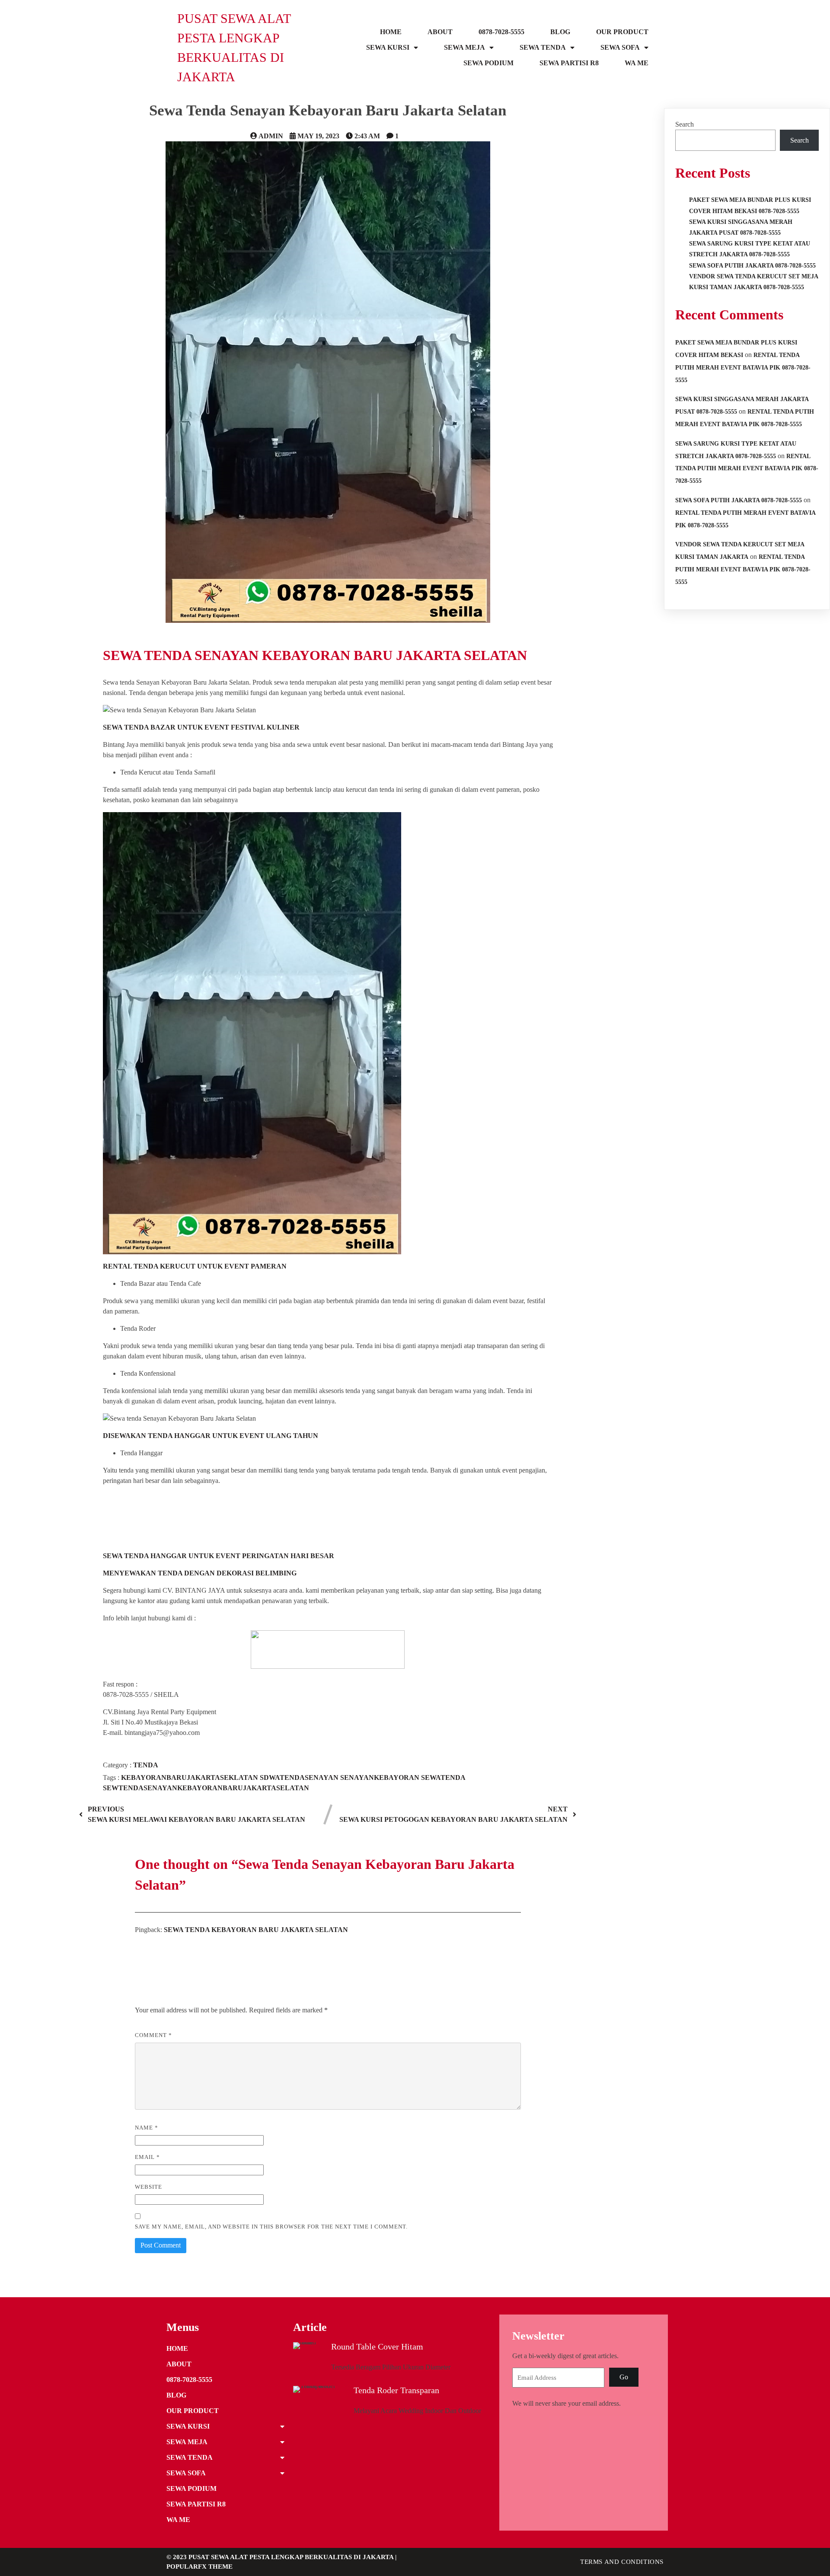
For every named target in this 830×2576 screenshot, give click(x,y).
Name (147, 2128)
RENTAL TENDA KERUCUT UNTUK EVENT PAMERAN (195, 1266)
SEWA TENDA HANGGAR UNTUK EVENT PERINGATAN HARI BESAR (219, 1556)
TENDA (146, 1765)
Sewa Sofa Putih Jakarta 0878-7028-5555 (752, 266)
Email (147, 2157)
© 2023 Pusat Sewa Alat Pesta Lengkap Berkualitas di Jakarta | (281, 2557)
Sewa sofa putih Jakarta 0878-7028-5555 (739, 500)
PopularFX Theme (200, 2566)
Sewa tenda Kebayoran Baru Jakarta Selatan (256, 1930)
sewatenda (443, 1777)
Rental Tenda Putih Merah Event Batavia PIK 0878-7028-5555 (743, 368)
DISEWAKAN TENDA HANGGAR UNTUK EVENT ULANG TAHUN (211, 1436)
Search (685, 124)
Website (148, 2187)
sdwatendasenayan (300, 1777)
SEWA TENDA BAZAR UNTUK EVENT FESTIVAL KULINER (201, 727)
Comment (153, 2035)
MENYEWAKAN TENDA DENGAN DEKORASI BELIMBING (200, 1573)
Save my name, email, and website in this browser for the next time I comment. (271, 2227)
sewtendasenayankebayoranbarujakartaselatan (206, 1788)
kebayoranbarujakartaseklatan (190, 1777)
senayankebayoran (381, 1777)
